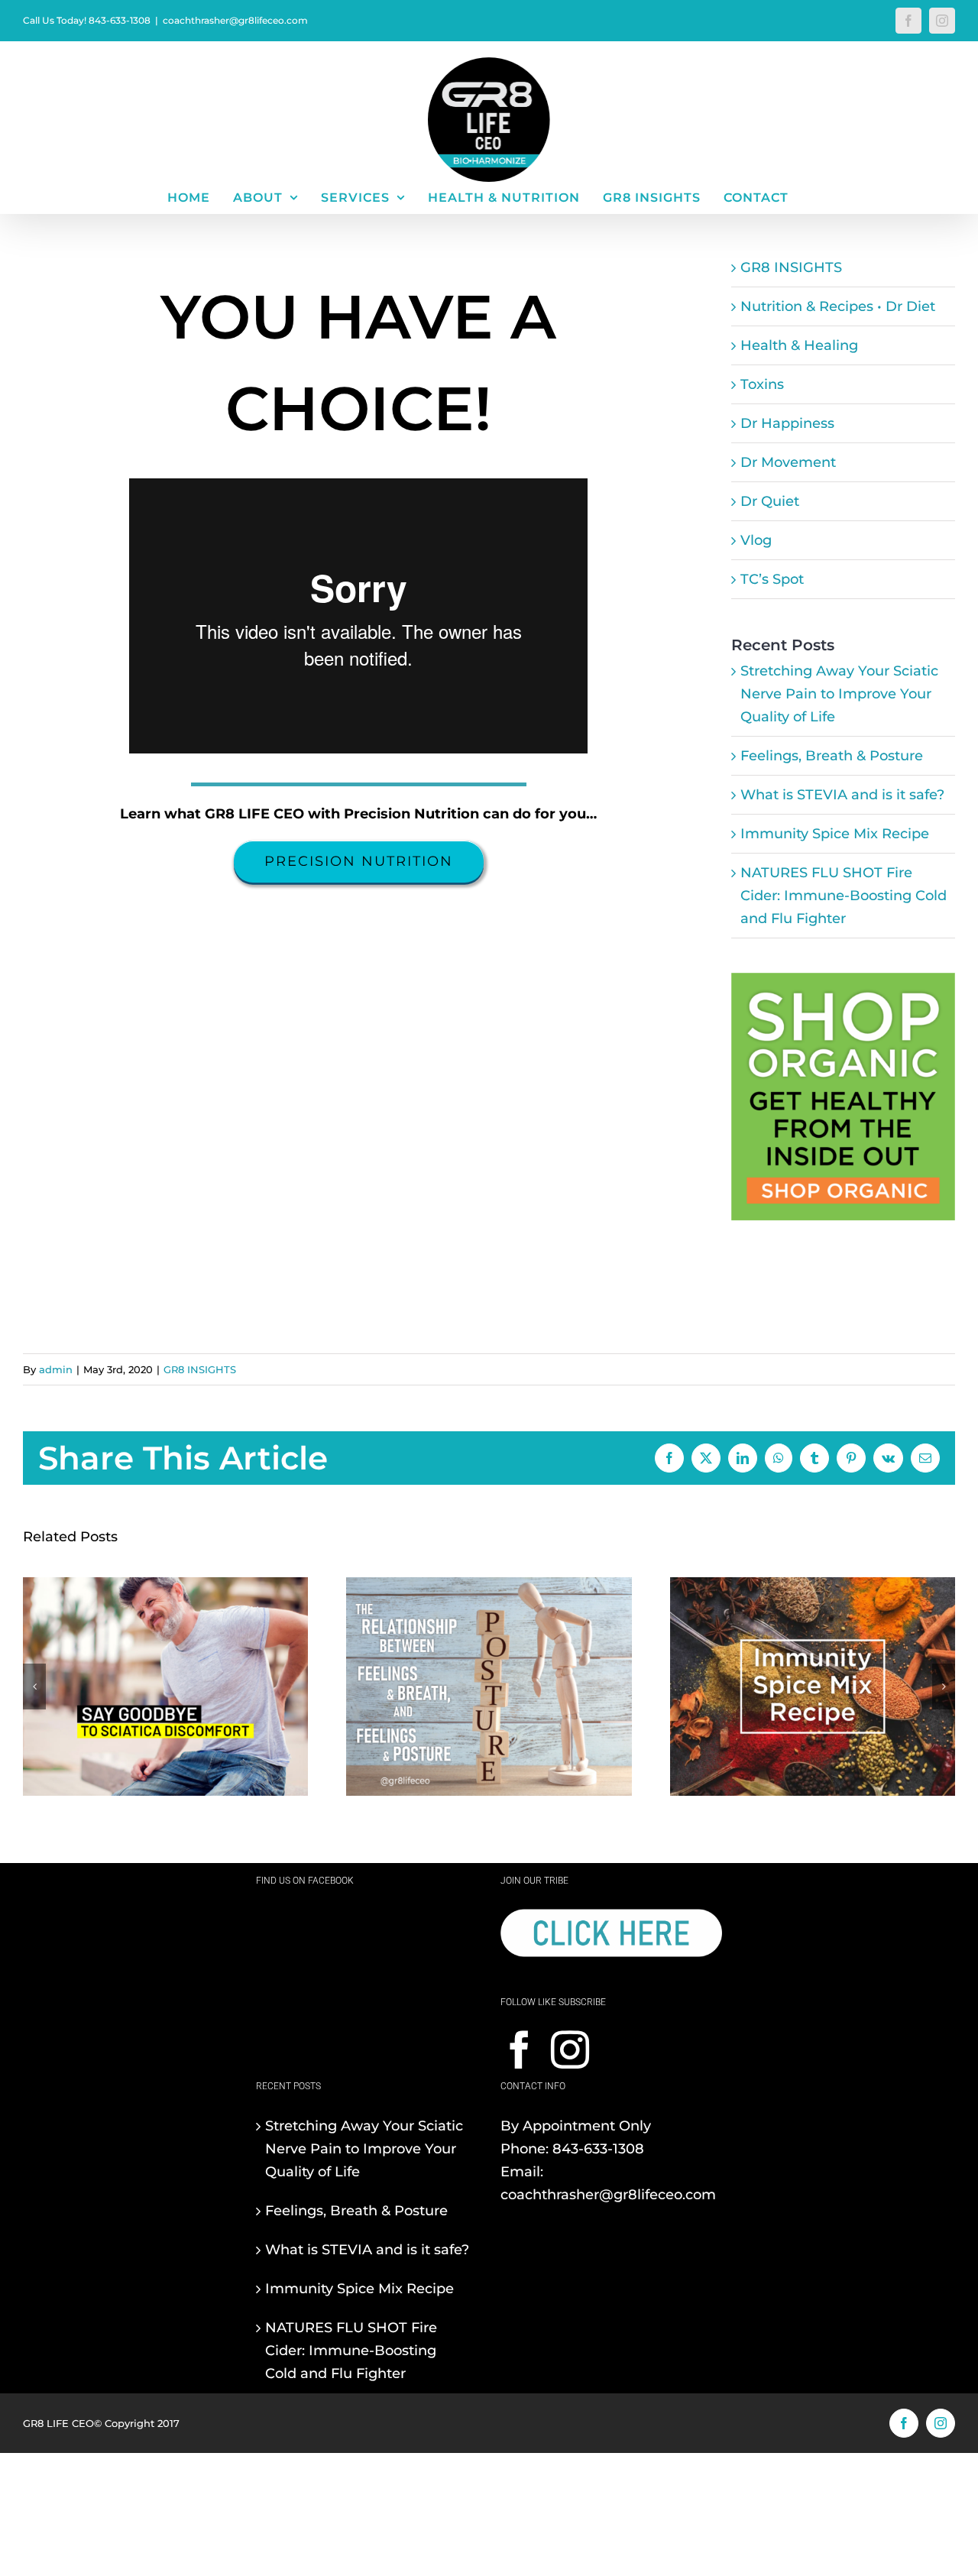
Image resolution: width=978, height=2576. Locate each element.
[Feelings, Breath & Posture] (489, 1586)
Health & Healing (799, 345)
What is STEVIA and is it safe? (842, 795)
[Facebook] (520, 2049)
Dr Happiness (787, 423)
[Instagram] (570, 2049)
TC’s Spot (772, 579)
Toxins (762, 384)
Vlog (756, 540)
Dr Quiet (770, 501)
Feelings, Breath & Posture (832, 756)
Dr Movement (788, 462)
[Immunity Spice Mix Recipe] (813, 1586)
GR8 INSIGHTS (791, 267)
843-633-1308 (598, 2149)
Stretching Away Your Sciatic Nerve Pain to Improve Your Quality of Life (839, 694)
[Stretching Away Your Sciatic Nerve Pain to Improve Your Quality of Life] (165, 1586)
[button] (34, 1687)
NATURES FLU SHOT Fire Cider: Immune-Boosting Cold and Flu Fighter (844, 896)
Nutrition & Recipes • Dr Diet (838, 306)
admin (56, 1369)
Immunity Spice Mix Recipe (835, 834)
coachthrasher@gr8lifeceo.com (235, 20)
